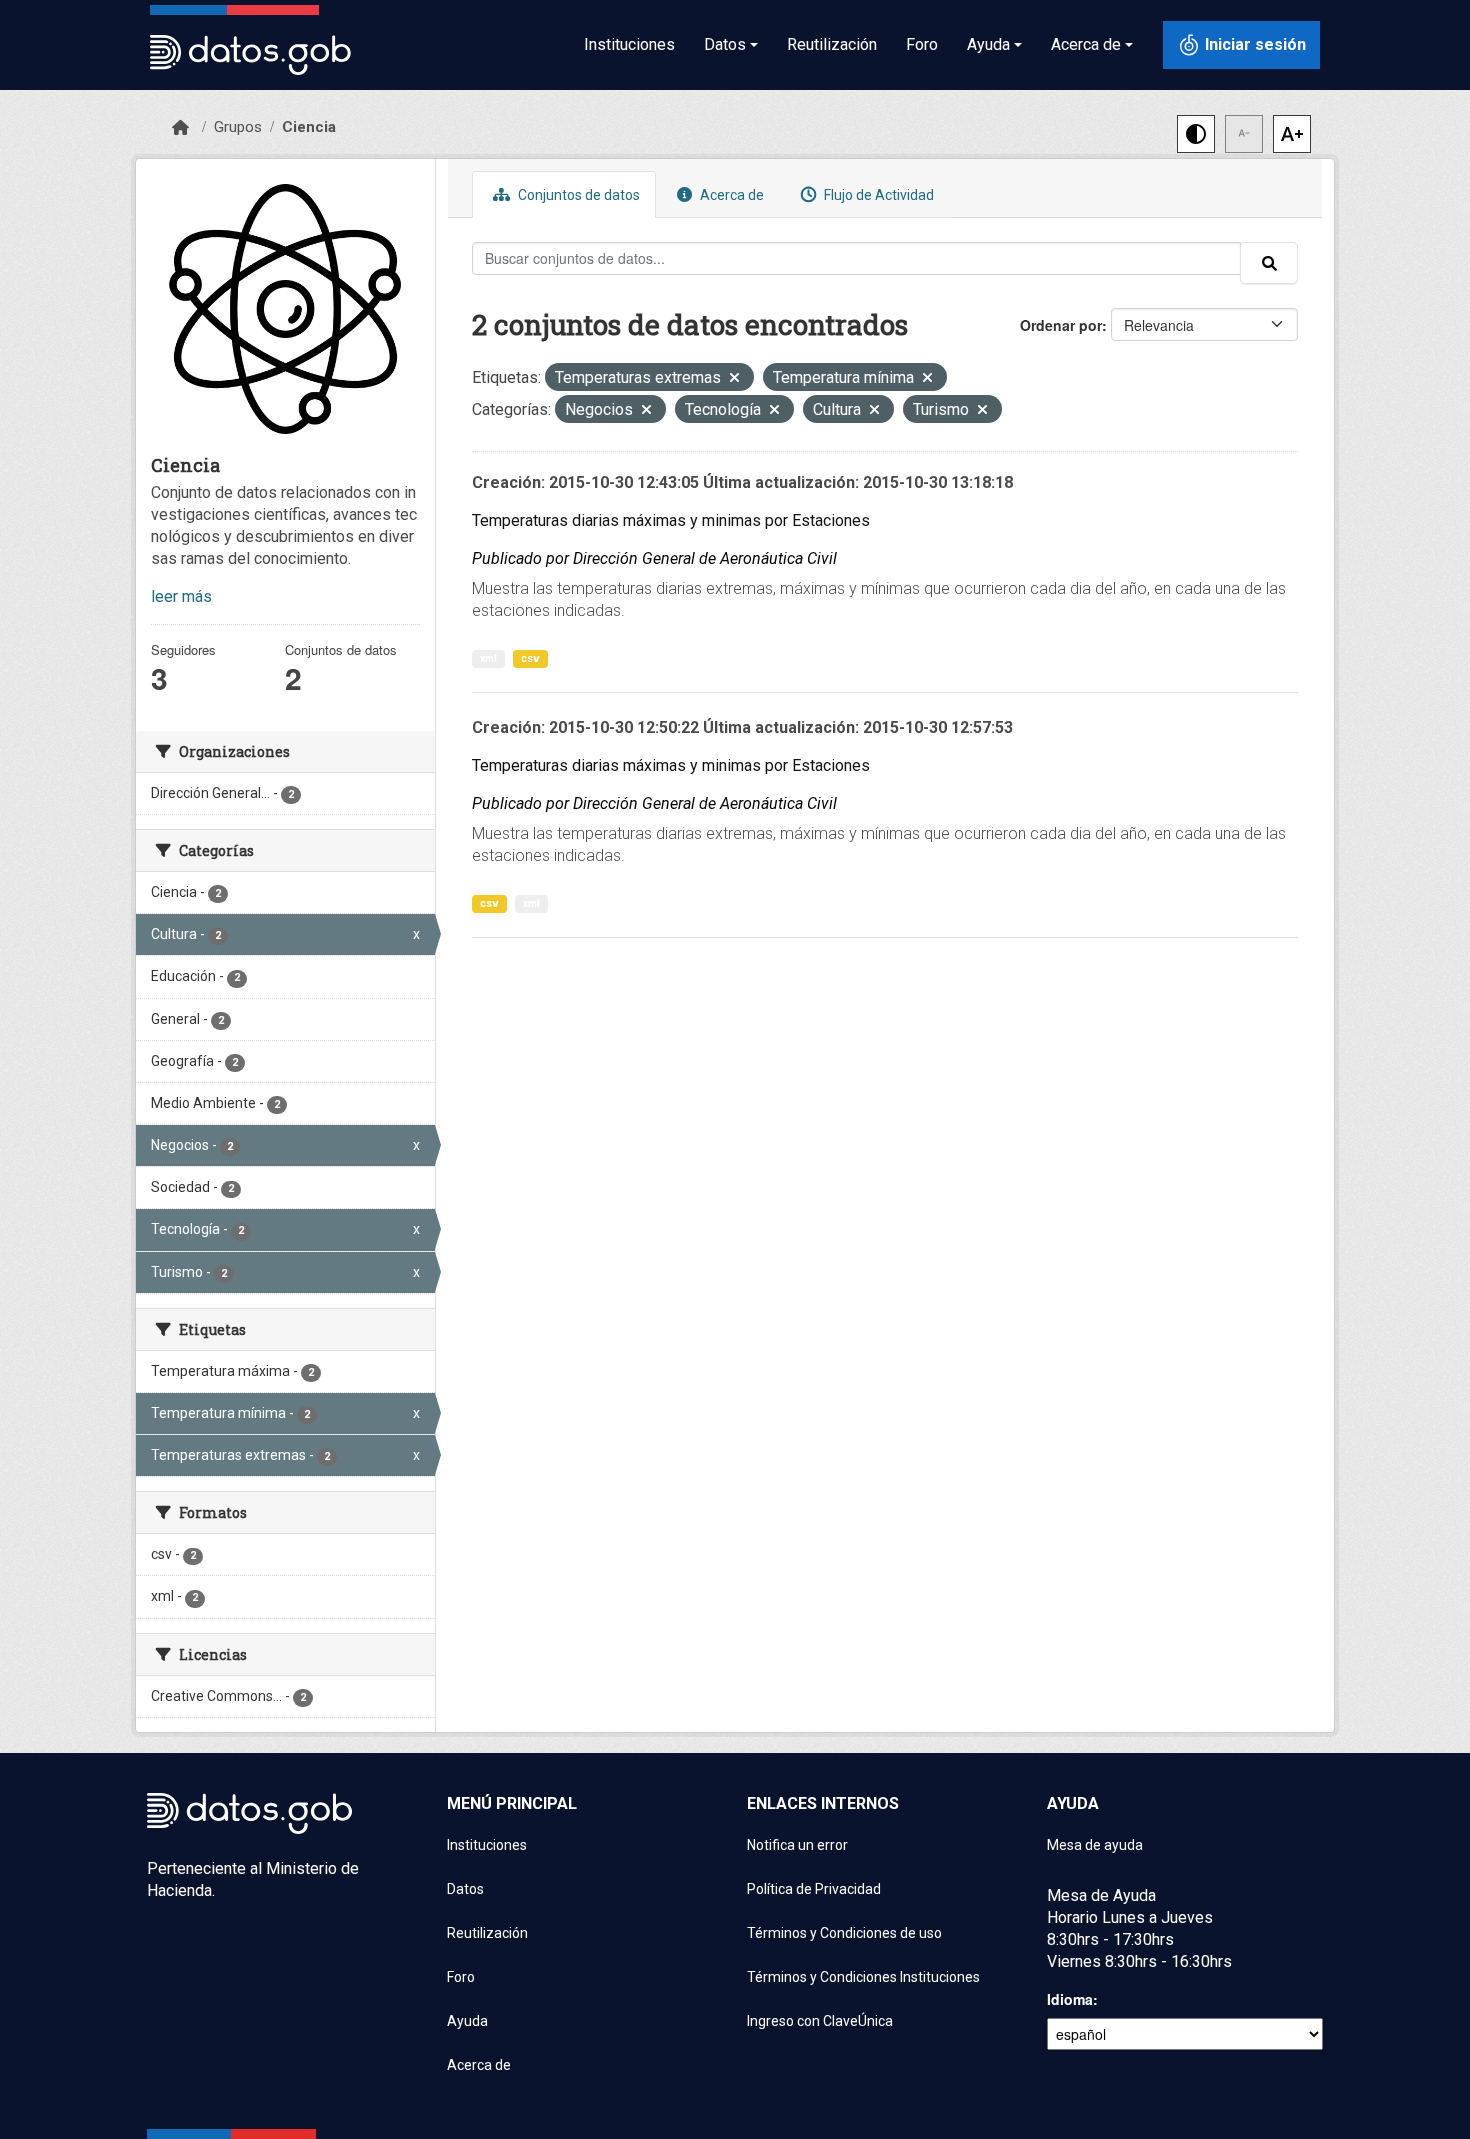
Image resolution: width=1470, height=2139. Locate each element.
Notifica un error (797, 1845)
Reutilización (832, 44)
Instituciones (629, 44)
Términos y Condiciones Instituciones (863, 1977)
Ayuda (467, 2021)
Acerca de (730, 195)
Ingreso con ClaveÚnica (820, 2021)
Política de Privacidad (814, 1889)
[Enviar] (1269, 263)
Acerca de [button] (1086, 44)
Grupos (238, 127)
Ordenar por (1061, 325)
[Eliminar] (734, 379)
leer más (181, 596)
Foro (922, 44)
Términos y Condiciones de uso (844, 1933)
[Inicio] (180, 128)
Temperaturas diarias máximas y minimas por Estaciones (671, 520)
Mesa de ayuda (1095, 1845)
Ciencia (309, 127)
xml (488, 658)
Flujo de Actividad (877, 195)
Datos (465, 1889)
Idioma (1070, 1999)
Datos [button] (725, 44)
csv (530, 658)
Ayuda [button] (988, 44)
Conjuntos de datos (577, 195)
